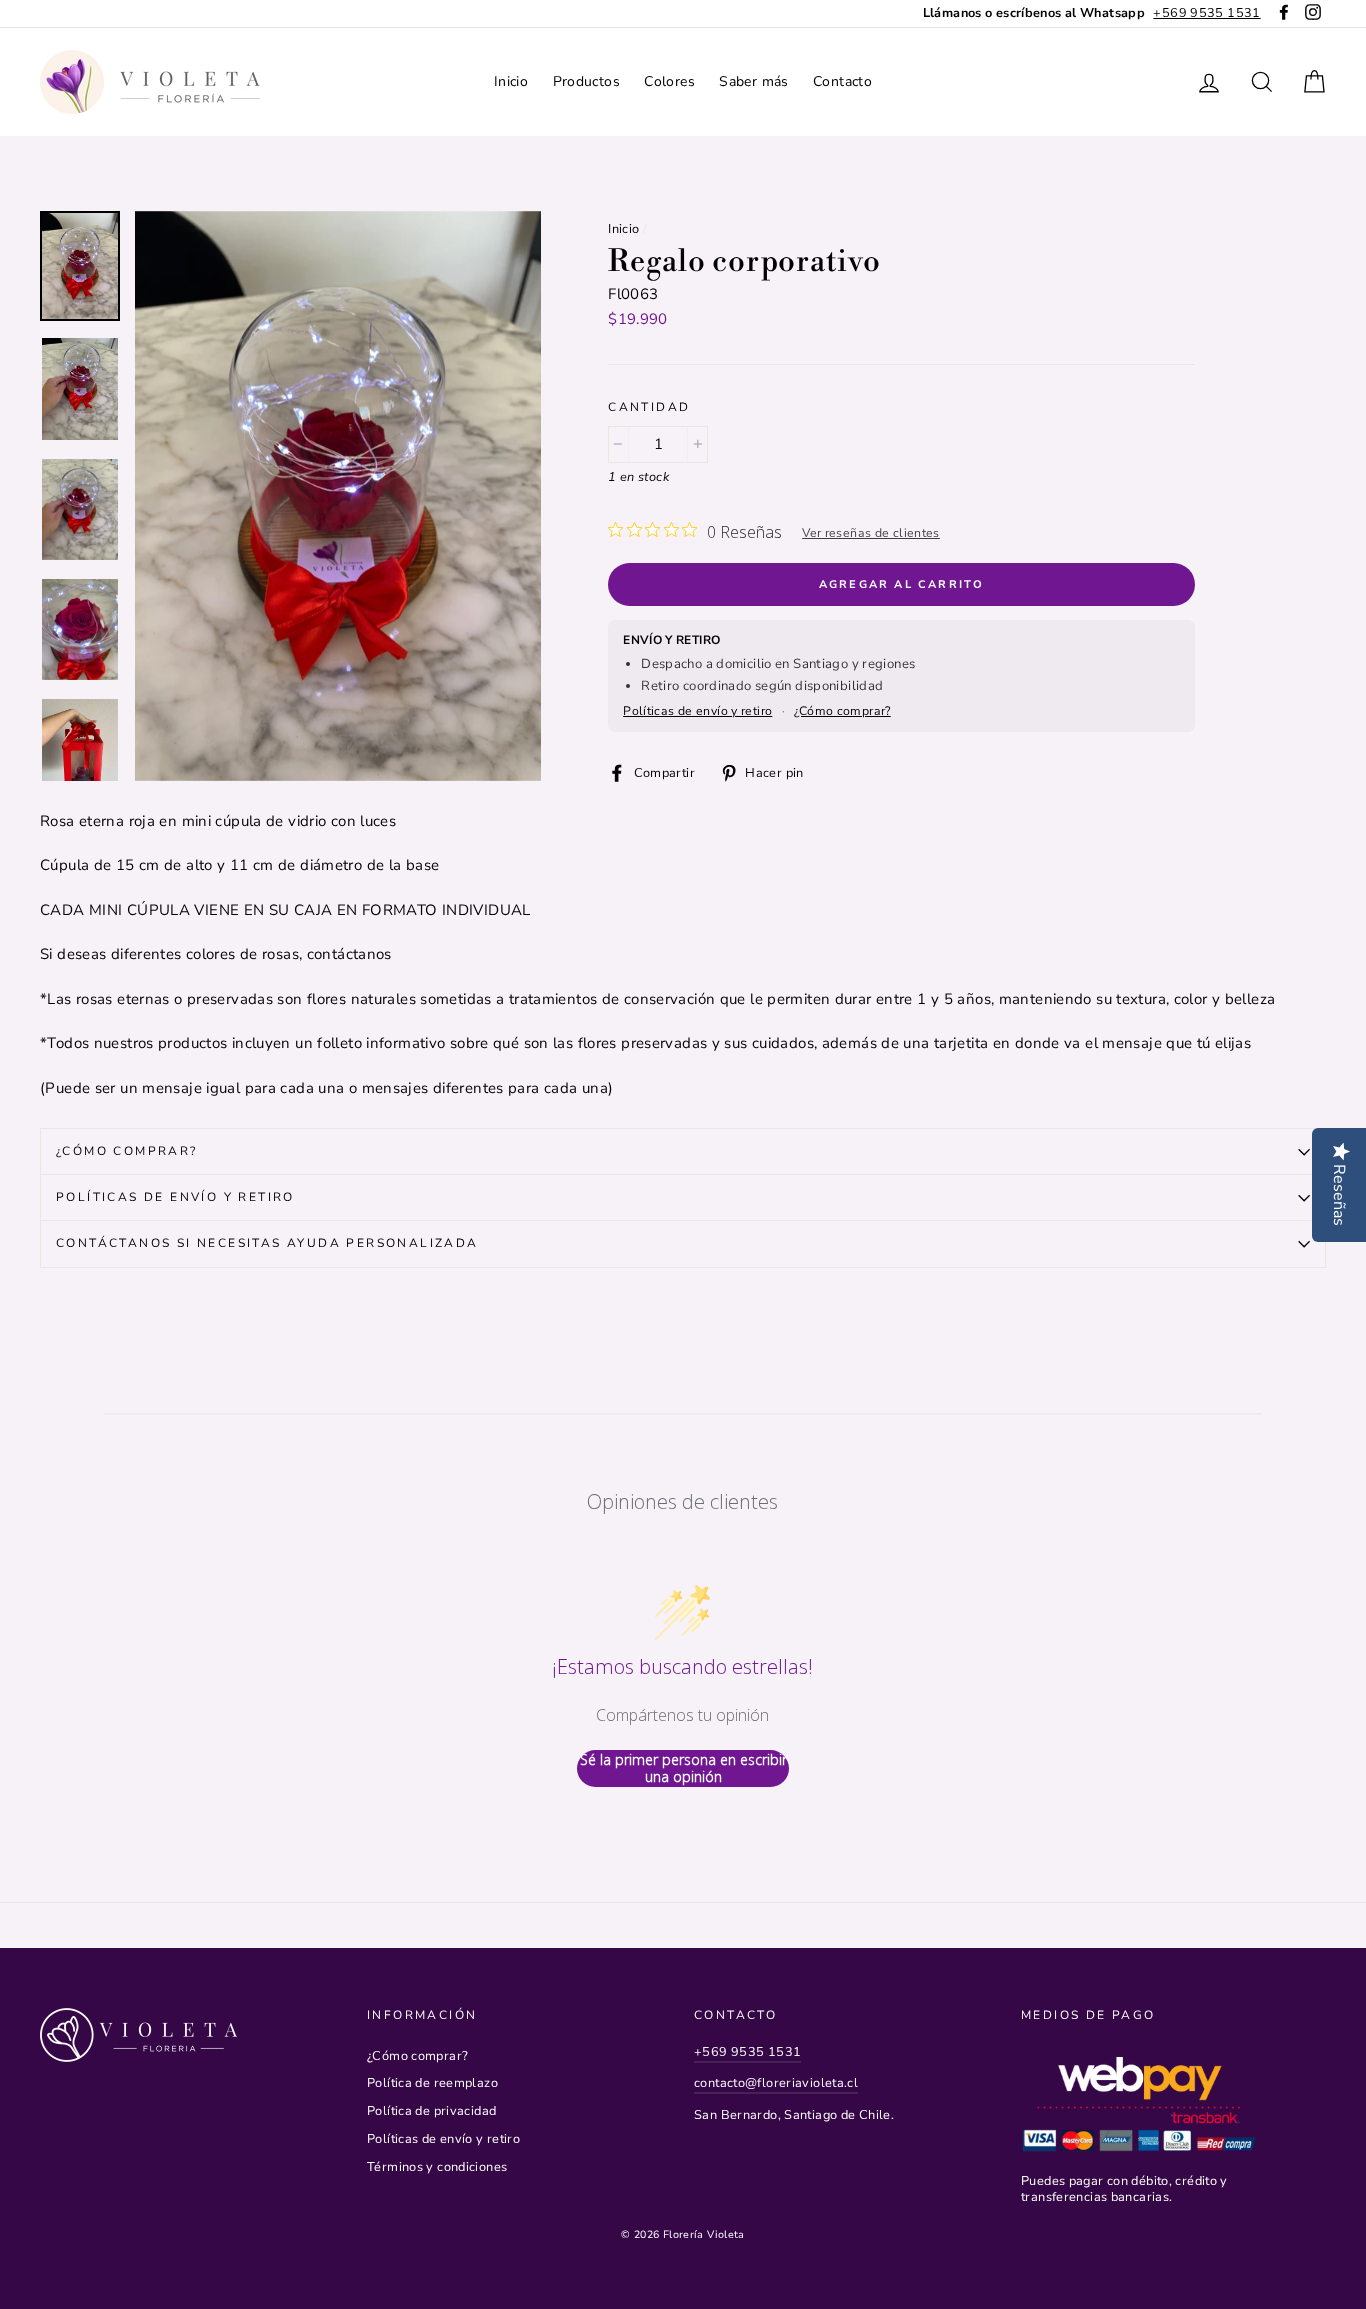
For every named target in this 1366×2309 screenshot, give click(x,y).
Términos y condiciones (437, 2167)
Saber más (753, 81)
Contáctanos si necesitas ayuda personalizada (267, 1243)
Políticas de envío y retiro (697, 711)
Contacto (842, 81)
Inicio (511, 81)
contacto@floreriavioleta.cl (776, 2083)
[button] (338, 496)
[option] (1092, 13)
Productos (586, 81)
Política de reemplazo (432, 2083)
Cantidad (649, 407)
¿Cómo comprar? (842, 711)
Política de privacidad (431, 2111)
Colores (669, 81)
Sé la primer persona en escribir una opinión (683, 1768)
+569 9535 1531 (747, 2052)
